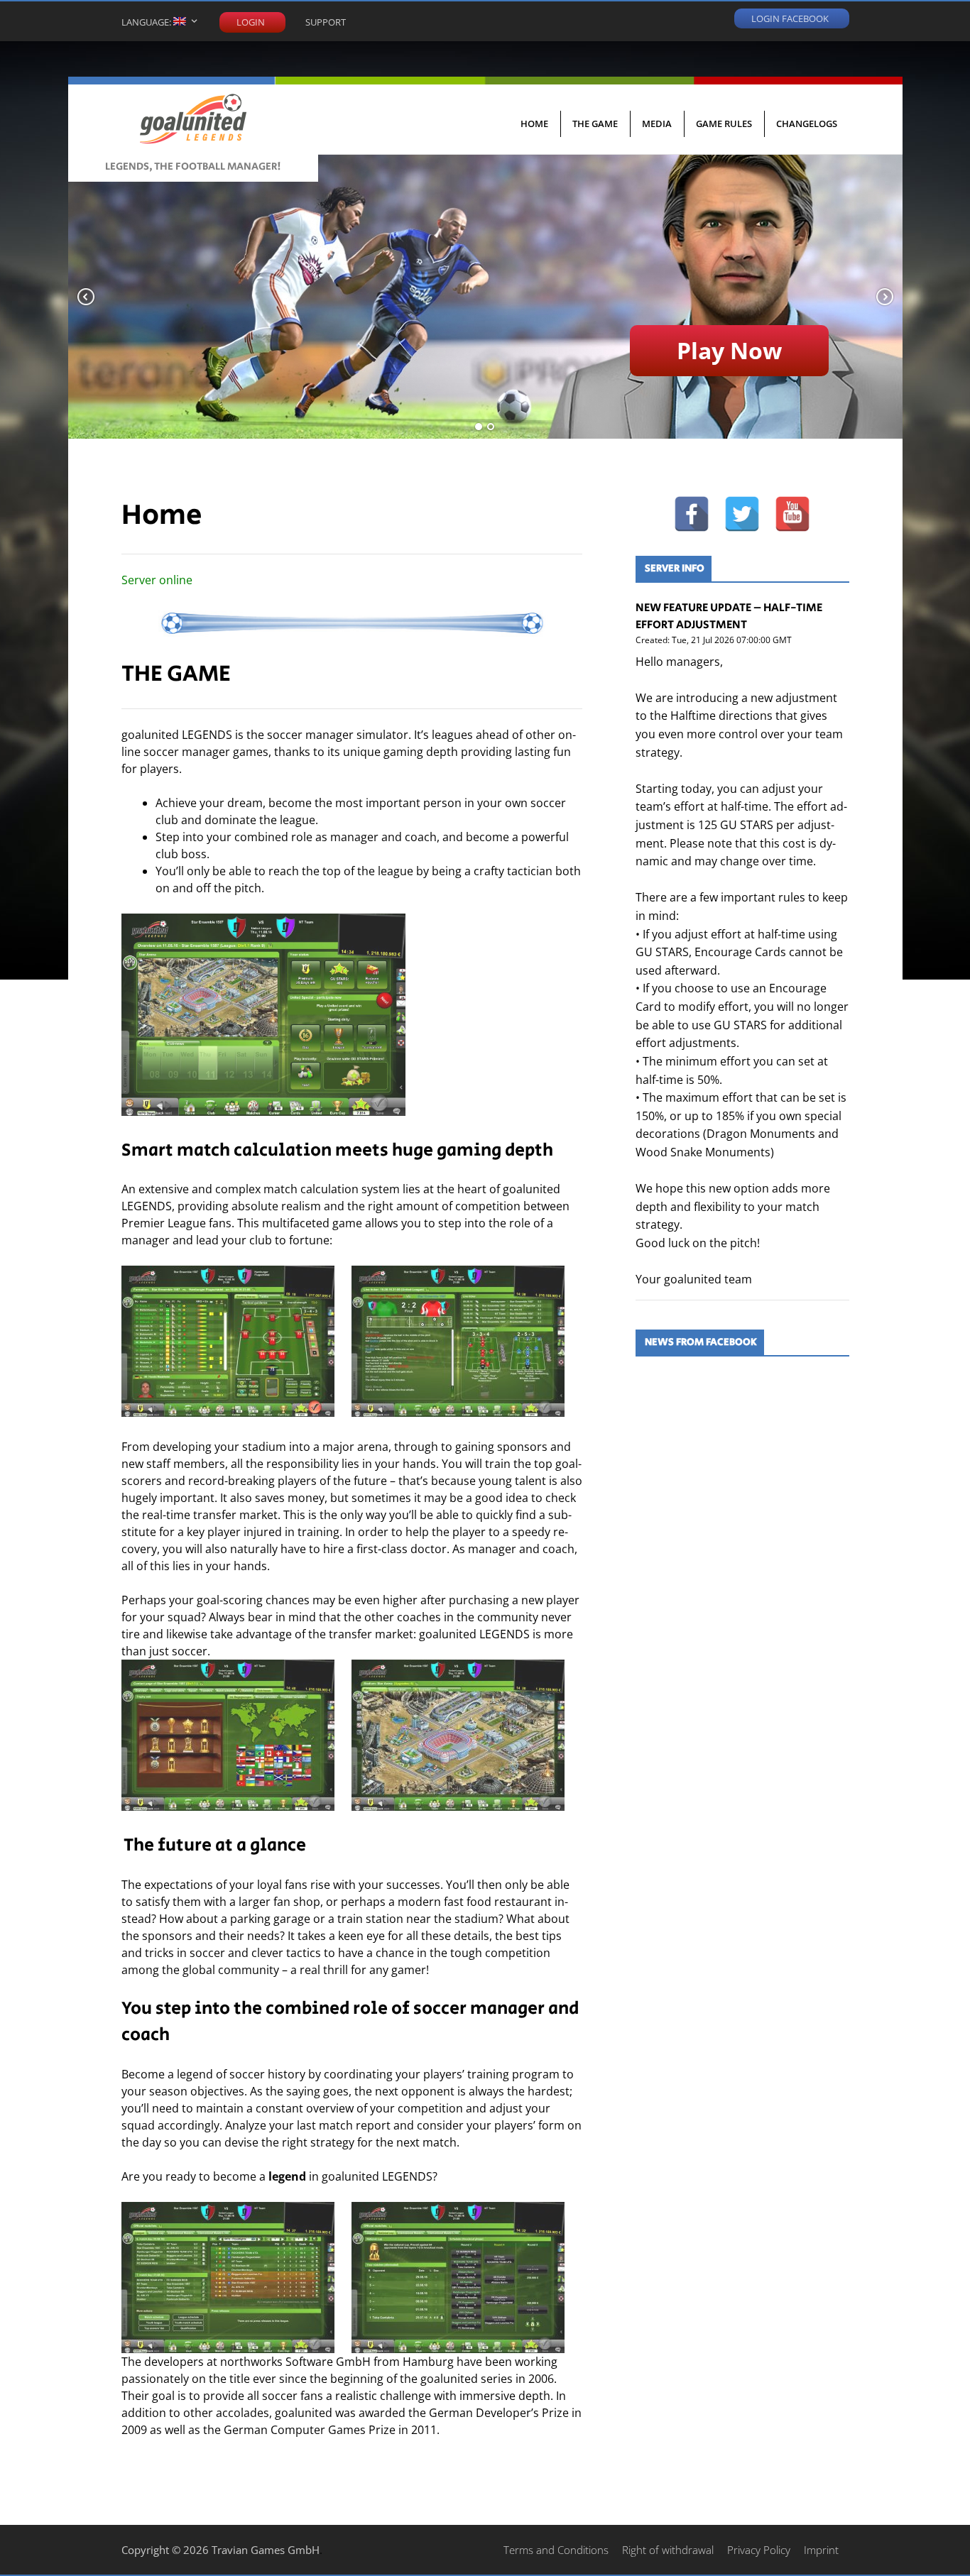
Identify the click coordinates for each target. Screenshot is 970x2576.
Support (326, 22)
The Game (595, 124)
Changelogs (807, 124)
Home (534, 124)
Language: (147, 22)
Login (251, 22)
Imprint (821, 2550)
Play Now (729, 350)
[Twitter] (742, 514)
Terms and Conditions (556, 2550)
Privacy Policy (759, 2550)
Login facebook (790, 17)
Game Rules (724, 124)
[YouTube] (792, 514)
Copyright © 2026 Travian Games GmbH (220, 2550)
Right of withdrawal (668, 2550)
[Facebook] (692, 514)
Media (657, 124)
